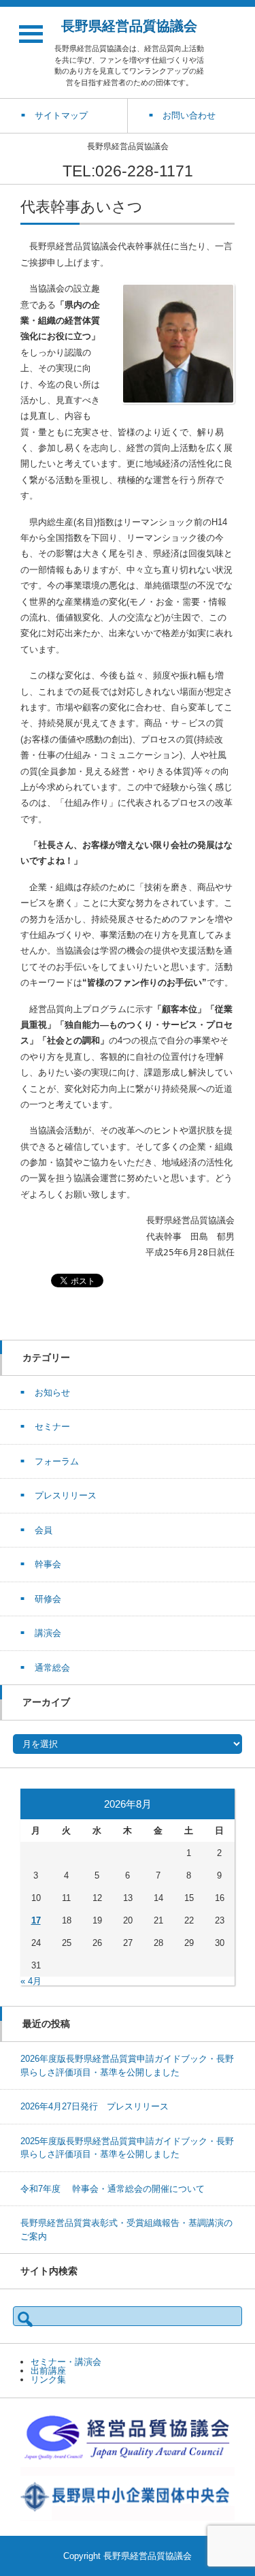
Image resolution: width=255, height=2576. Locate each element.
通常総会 (52, 1668)
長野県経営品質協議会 (129, 26)
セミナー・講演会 (66, 2362)
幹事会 (48, 1564)
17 (36, 1920)
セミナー (52, 1427)
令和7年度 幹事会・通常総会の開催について (113, 2189)
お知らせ (52, 1393)
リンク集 (48, 2379)
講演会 (48, 1633)
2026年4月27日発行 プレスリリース (95, 2106)
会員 (44, 1530)
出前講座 (48, 2371)
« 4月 (31, 1981)
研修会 (48, 1599)
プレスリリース (66, 1495)
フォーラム (57, 1461)
